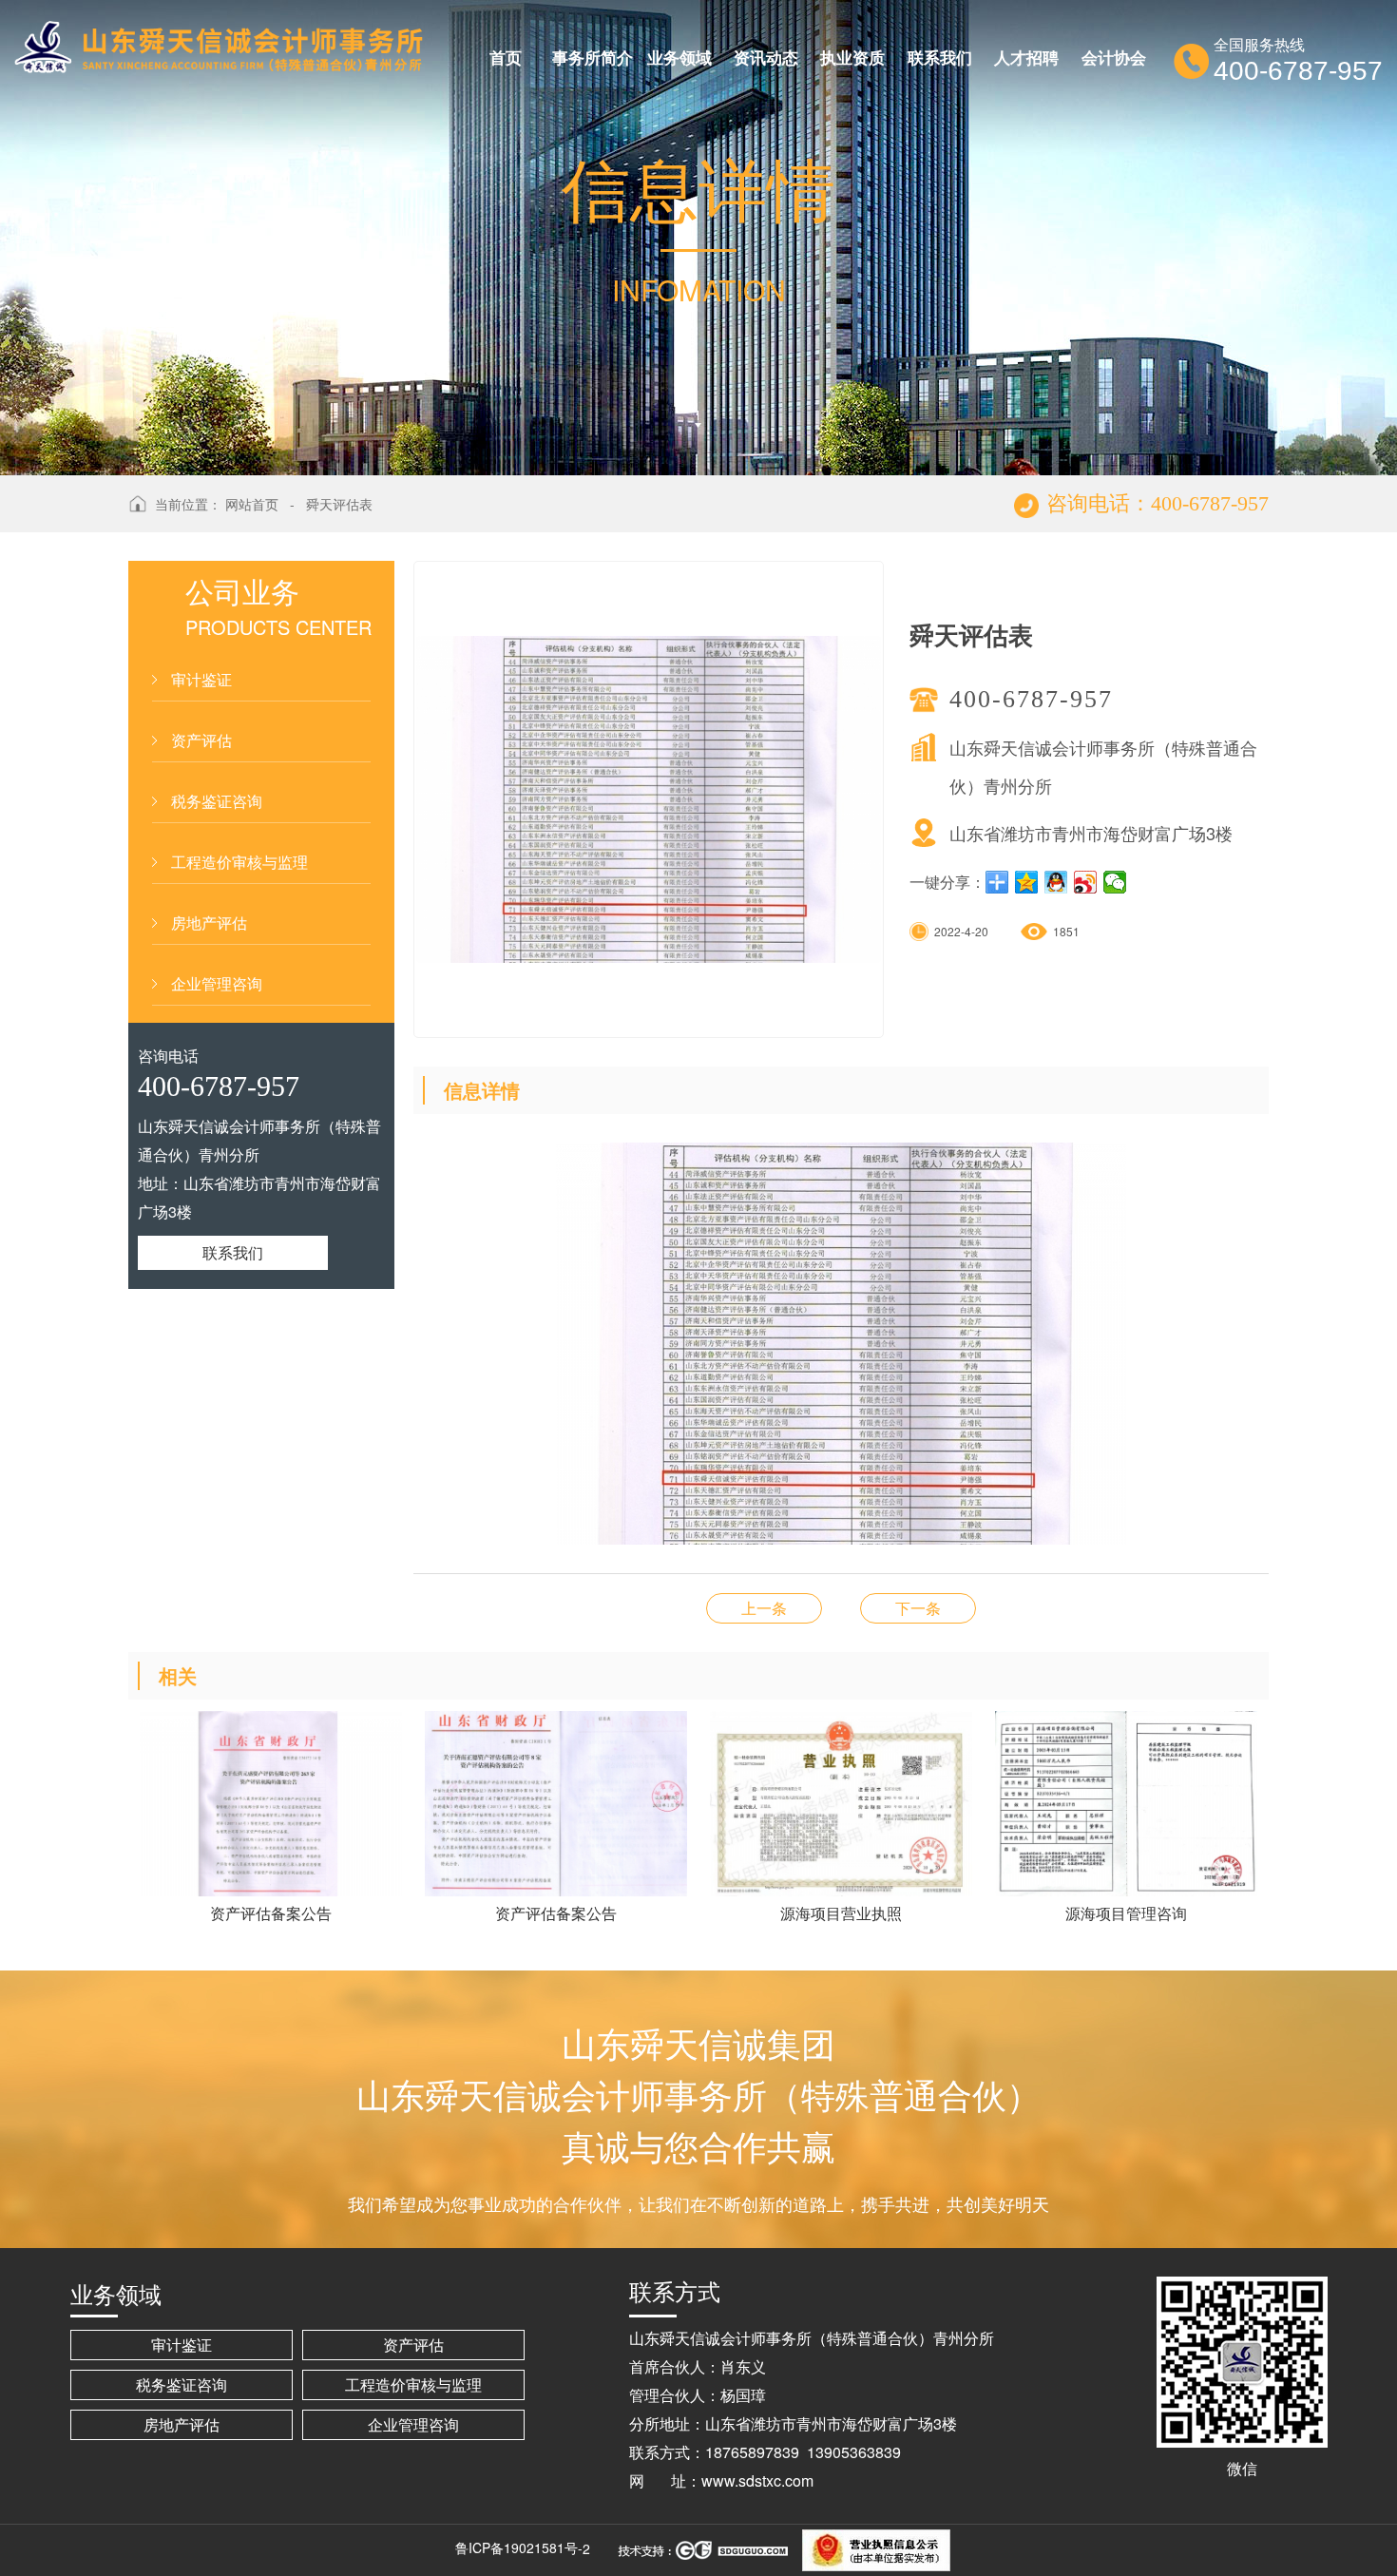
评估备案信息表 (918, 1608)
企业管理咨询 (217, 983)
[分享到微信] (1115, 882)
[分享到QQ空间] (1027, 882)
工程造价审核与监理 (239, 862)
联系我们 (233, 1252)
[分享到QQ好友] (1056, 882)
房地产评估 (209, 923)
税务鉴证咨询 (217, 801)
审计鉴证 (201, 679)
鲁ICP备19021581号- (519, 2547)
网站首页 (252, 504)
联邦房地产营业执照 (764, 1608)
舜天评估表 (339, 504)
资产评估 (201, 740)
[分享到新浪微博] (1086, 882)
